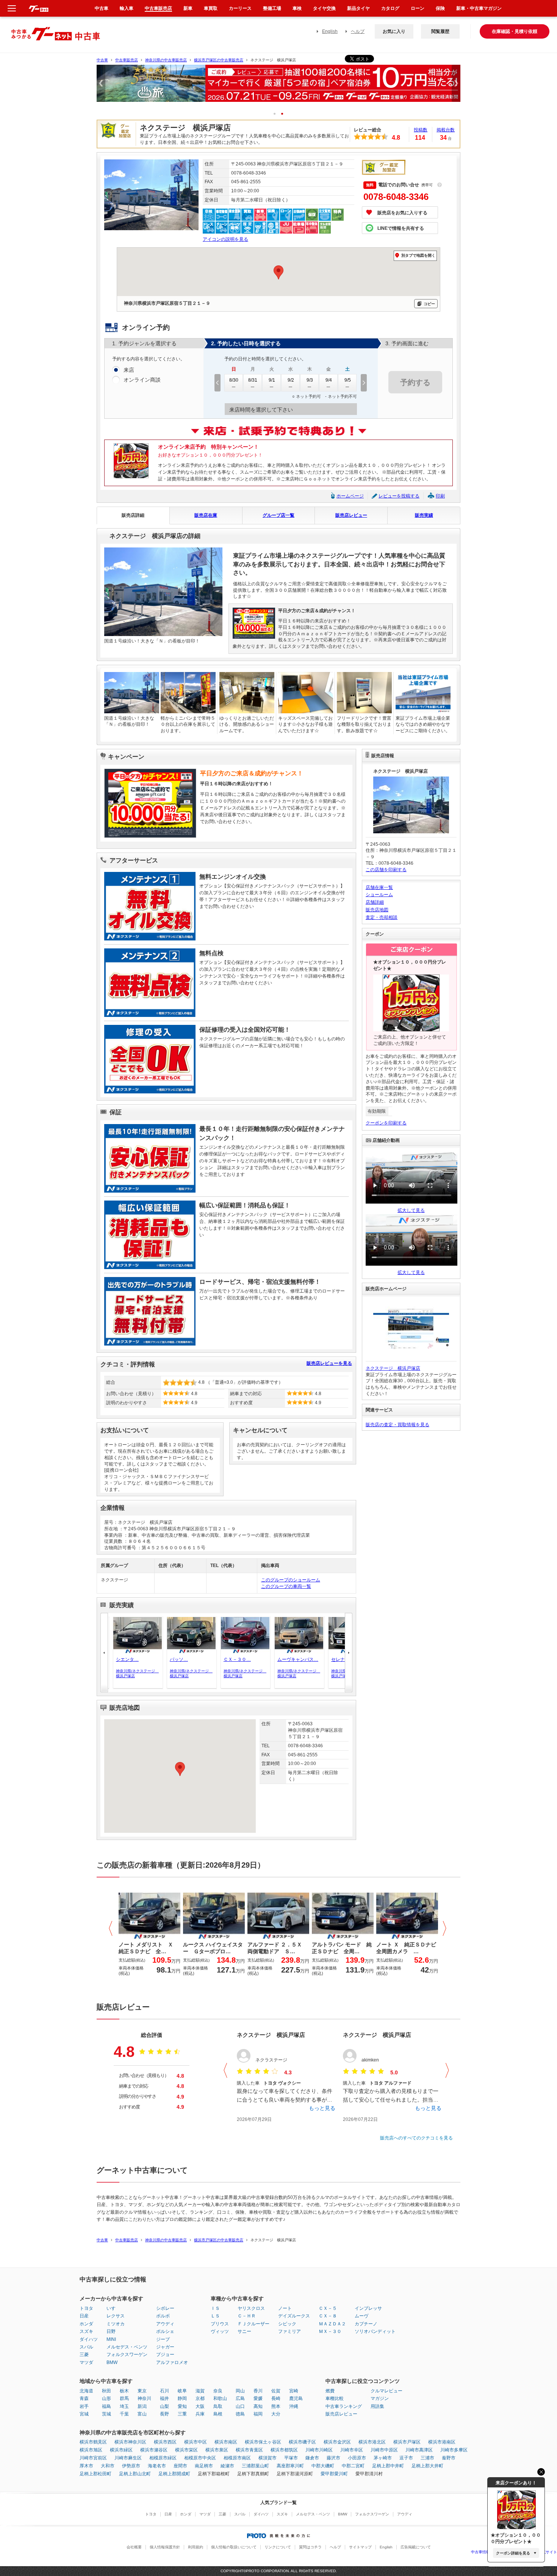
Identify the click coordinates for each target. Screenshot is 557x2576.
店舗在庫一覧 (379, 887)
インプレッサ (368, 2308)
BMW (112, 2362)
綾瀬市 (227, 2466)
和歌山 (220, 2398)
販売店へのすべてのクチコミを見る (416, 2138)
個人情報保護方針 (165, 2547)
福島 (106, 2406)
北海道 (86, 2391)
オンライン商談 (142, 380)
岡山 (240, 2391)
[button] (180, 1769)
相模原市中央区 (200, 2458)
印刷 (440, 496)
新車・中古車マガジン (479, 8)
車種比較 (335, 2398)
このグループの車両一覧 (286, 1586)
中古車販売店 (127, 60)
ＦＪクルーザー (253, 2324)
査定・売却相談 (382, 917)
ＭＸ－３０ (330, 2331)
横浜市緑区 (121, 2450)
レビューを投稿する (399, 496)
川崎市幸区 (352, 2450)
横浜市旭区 (91, 2450)
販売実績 (424, 515)
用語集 (377, 2406)
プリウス (220, 2324)
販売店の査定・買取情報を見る (397, 1425)
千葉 (124, 2414)
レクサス (116, 2316)
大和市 (108, 2466)
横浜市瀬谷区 (154, 2450)
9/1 (272, 380)
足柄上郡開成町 (174, 2474)
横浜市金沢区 (337, 2442)
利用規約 (196, 2547)
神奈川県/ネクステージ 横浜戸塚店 (136, 1673)
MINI (111, 2339)
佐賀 (276, 2391)
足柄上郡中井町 (388, 2466)
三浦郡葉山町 (255, 2466)
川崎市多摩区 (454, 2450)
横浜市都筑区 (284, 2450)
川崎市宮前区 (93, 2458)
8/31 (253, 380)
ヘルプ (358, 31)
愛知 (182, 2406)
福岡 (258, 2414)
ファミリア (289, 2331)
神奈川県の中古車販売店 (166, 60)
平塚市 (291, 2458)
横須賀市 (268, 2458)
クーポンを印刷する (386, 1123)
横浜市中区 (196, 2442)
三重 (182, 2414)
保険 (440, 8)
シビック (287, 2324)
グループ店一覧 (278, 515)
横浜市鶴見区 (93, 2442)
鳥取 (218, 2406)
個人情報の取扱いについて (234, 2547)
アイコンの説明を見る (225, 239)
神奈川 (144, 2398)
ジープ (163, 2339)
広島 (240, 2398)
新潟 (142, 2406)
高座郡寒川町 (290, 2466)
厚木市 (86, 2466)
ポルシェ (165, 2331)
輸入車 (127, 8)
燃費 (330, 2391)
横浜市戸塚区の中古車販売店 (219, 60)
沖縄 (294, 2406)
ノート (285, 2308)
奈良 (218, 2391)
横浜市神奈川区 (130, 2442)
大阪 (200, 2406)
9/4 (329, 380)
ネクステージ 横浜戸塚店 (393, 1368)
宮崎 (294, 2391)
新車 (188, 8)
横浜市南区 (226, 2442)
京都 (200, 2398)
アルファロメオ (172, 2362)
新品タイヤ (358, 8)
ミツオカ (116, 2324)
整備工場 (272, 8)
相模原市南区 (237, 2458)
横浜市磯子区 (302, 2442)
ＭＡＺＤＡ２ (332, 2324)
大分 (276, 2414)
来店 (129, 370)
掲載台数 (446, 130)
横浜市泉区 (217, 2450)
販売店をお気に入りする (402, 213)
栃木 (124, 2391)
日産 (84, 2316)
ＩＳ (215, 2308)
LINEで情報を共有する (401, 228)
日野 (111, 2331)
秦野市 (449, 2458)
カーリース (240, 8)
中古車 (102, 60)
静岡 (182, 2398)
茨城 (106, 2414)
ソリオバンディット (375, 2331)
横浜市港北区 (372, 2442)
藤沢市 (333, 2458)
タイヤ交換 (324, 8)
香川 (258, 2391)
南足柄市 (204, 2466)
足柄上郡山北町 (135, 2474)
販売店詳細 (133, 515)
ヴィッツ (220, 2331)
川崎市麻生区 (128, 2458)
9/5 (348, 380)
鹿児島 (296, 2398)
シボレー (165, 2308)
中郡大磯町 (323, 2466)
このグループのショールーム (291, 1580)
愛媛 (258, 2398)
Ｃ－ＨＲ (247, 2316)
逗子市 (406, 2458)
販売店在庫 (206, 515)
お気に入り (394, 31)
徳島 (240, 2414)
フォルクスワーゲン (127, 2355)
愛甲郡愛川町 (334, 2474)
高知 (258, 2406)
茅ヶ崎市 (383, 2458)
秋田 (106, 2391)
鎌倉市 (312, 2458)
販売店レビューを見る (329, 1363)
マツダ (86, 2362)
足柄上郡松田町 (95, 2474)
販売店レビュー (351, 515)
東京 (142, 2391)
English (330, 31)
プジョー (165, 2355)
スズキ (86, 2331)
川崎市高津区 (419, 2450)
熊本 (276, 2406)
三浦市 (427, 2458)
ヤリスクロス (251, 2308)
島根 (218, 2414)
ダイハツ (89, 2339)
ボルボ (163, 2316)
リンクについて (278, 2547)
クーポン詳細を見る (513, 2553)
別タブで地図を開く (418, 255)
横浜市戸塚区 (407, 2442)
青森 (84, 2398)
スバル (86, 2347)
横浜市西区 (165, 2442)
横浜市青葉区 (249, 2450)
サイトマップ (360, 2547)
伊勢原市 (131, 2466)
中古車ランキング (344, 2406)
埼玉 (124, 2406)
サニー (244, 2331)
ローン (418, 8)
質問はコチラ (310, 2547)
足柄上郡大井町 (427, 2466)
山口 (240, 2406)
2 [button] (285, 113)
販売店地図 (377, 910)
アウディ (165, 2324)
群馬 (124, 2398)
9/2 (291, 380)
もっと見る (322, 2108)
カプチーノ (366, 2324)
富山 (142, 2414)
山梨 (164, 2406)
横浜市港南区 (442, 2442)
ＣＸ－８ (328, 2316)
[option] (278, 87)
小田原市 (357, 2458)
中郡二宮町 (353, 2466)
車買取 (211, 8)
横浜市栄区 (186, 2450)
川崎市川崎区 (319, 2450)
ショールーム (379, 895)
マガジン (380, 2398)
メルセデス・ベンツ (127, 2347)
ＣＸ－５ (328, 2308)
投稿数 (421, 130)
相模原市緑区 (163, 2458)
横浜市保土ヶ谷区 (263, 2442)
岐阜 (182, 2391)
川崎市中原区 (384, 2450)
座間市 (180, 2466)
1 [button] (277, 113)
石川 (164, 2391)
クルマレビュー (386, 2391)
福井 (164, 2398)
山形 (106, 2398)
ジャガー (165, 2347)
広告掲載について (416, 2547)
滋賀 (200, 2391)
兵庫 (200, 2414)
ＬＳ (215, 2316)
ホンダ (86, 2324)
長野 (164, 2414)
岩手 (84, 2406)
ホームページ (350, 496)
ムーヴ (361, 2316)
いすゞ (113, 2308)
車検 (297, 8)
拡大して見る (411, 1210)
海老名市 (157, 2466)
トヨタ (86, 2308)
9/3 (310, 380)
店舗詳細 (375, 902)
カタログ (390, 8)
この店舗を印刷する (386, 870)
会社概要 (134, 2547)
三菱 (84, 2355)
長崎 (276, 2398)
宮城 (84, 2414)
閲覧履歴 (440, 31)
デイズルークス (294, 2316)
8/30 (234, 380)
